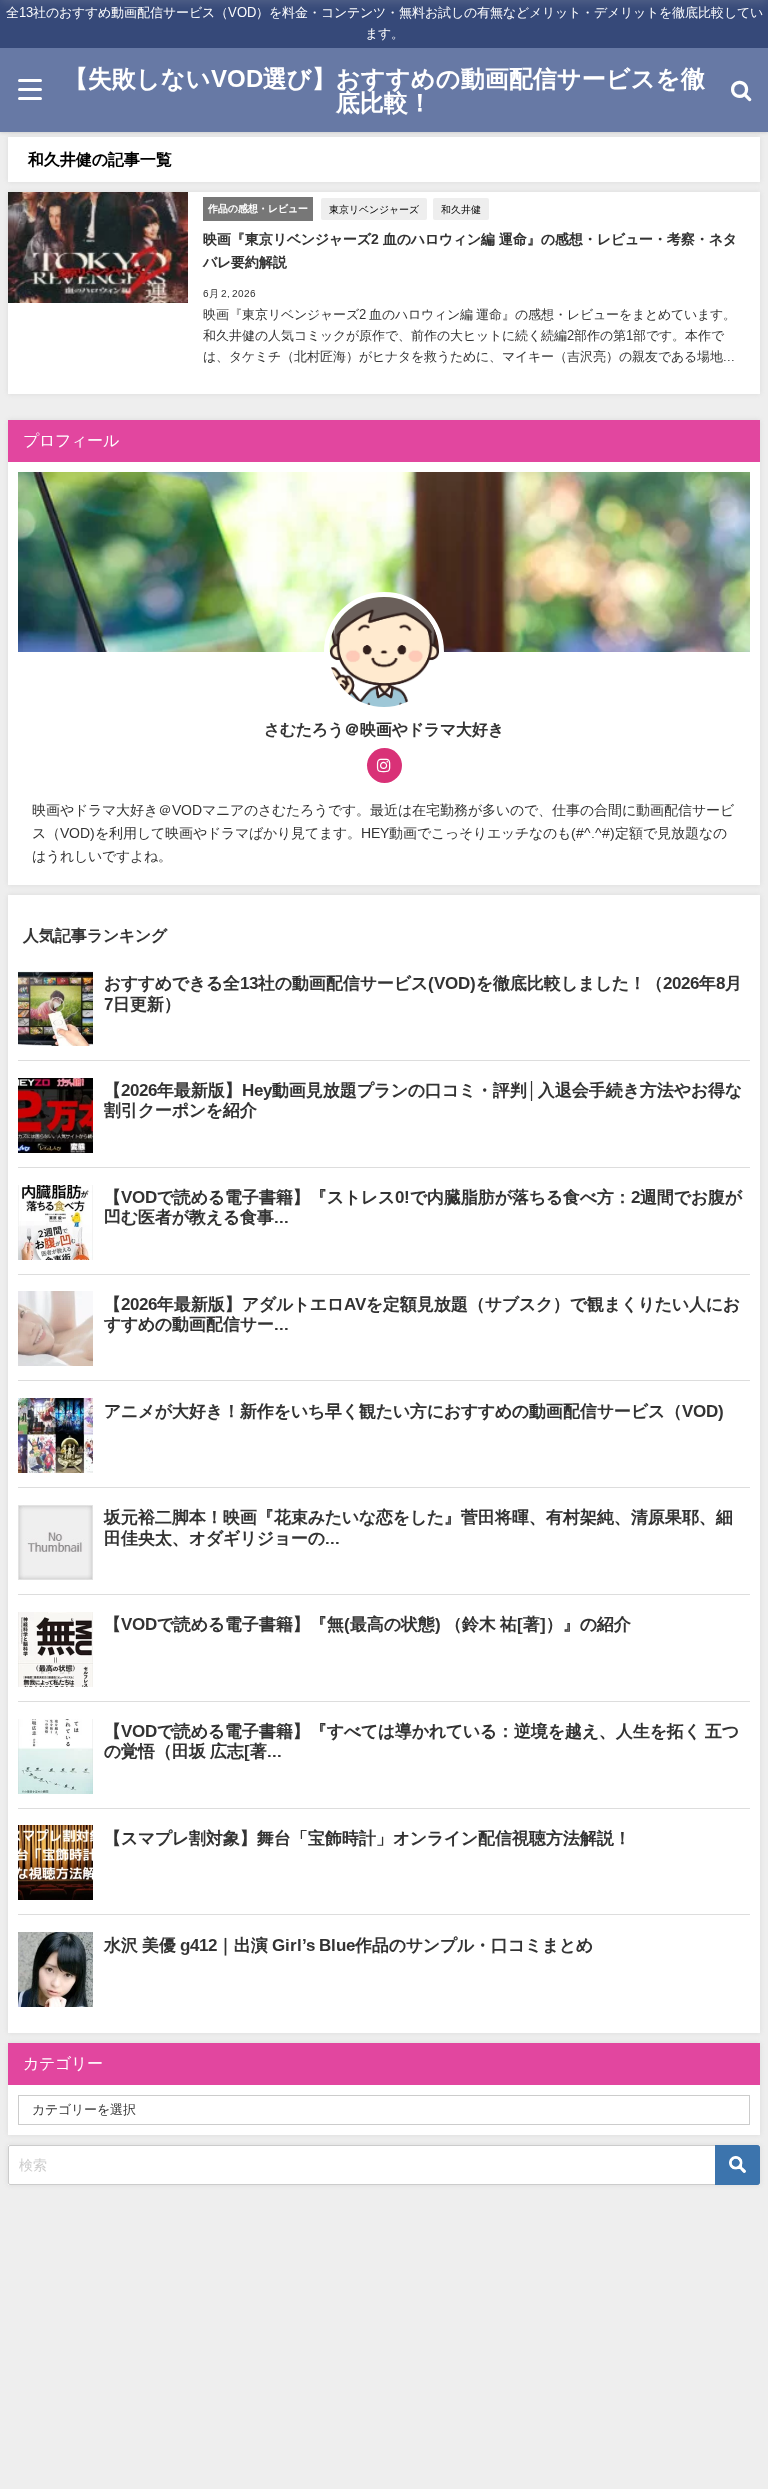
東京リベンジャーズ (374, 209)
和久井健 (461, 209)
